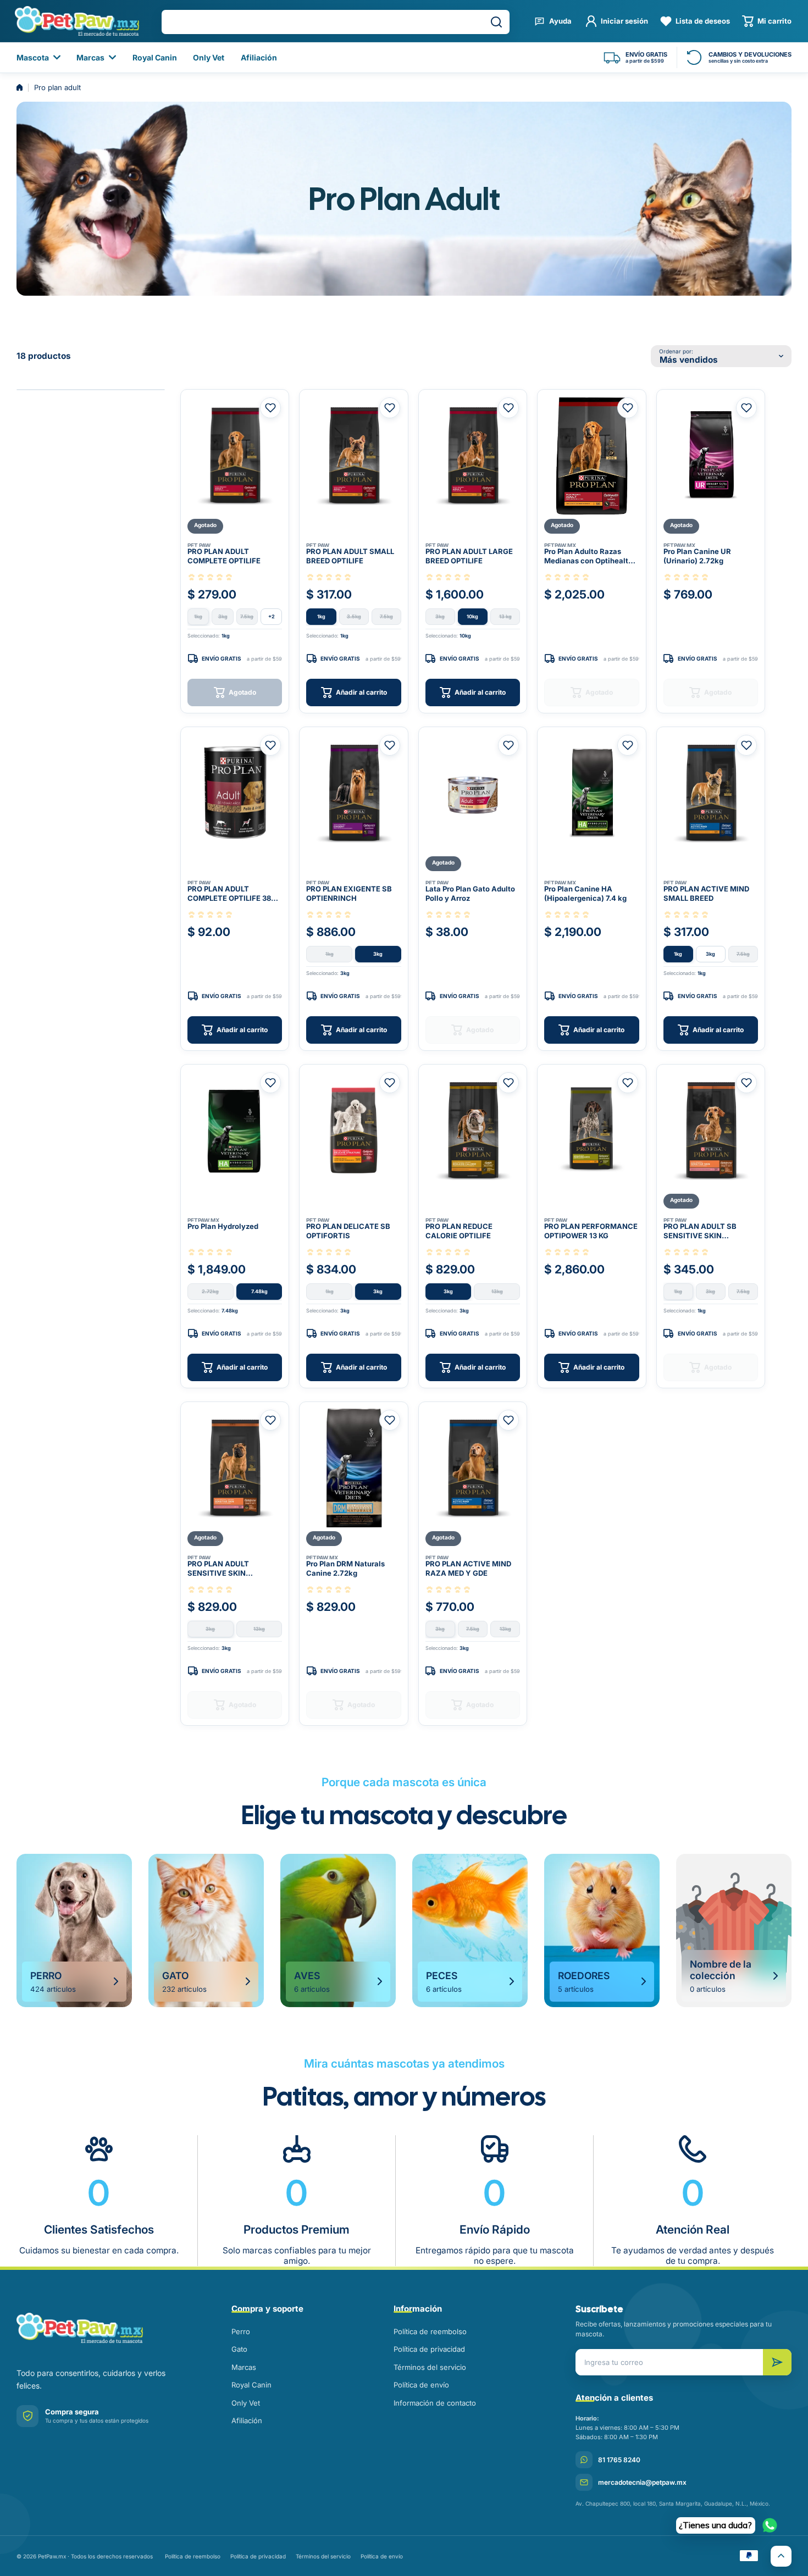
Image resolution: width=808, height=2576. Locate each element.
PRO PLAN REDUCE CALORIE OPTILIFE (459, 1231)
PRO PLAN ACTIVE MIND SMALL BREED (706, 894)
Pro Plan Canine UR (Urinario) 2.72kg (697, 556)
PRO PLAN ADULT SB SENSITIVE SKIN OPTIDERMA (700, 1232)
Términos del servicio (430, 2367)
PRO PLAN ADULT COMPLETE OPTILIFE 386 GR (231, 894)
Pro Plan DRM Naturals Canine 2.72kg (345, 1569)
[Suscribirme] (777, 2362)
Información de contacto (435, 2403)
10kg (472, 616)
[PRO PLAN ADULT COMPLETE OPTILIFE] (235, 456)
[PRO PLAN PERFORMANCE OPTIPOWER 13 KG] (591, 1131)
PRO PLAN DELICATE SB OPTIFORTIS (348, 1231)
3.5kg (354, 616)
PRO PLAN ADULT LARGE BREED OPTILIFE (469, 556)
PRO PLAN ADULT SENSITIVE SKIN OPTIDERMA (218, 1569)
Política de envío (421, 2385)
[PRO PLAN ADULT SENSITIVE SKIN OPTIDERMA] (235, 1468)
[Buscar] (496, 22)
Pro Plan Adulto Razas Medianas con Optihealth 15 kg (588, 557)
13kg (497, 1291)
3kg (223, 616)
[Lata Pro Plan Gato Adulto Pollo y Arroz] (473, 793)
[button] (767, 21)
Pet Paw (199, 545)
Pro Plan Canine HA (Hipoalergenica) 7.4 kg (585, 894)
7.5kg (247, 616)
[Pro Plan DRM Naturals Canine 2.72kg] (353, 1468)
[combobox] (336, 22)
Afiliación (247, 2420)
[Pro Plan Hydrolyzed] (235, 1131)
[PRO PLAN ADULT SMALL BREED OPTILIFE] (353, 456)
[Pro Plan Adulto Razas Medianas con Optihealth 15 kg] (591, 456)
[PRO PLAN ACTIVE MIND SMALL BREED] (711, 793)
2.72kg (210, 1291)
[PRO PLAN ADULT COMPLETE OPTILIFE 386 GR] (235, 793)
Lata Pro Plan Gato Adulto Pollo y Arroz (470, 894)
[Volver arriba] (781, 2556)
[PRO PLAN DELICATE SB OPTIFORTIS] (353, 1131)
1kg (198, 616)
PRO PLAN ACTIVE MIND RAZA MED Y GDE (468, 1569)
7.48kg (259, 1291)
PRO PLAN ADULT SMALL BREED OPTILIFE (350, 556)
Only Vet (246, 2403)
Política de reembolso (430, 2331)
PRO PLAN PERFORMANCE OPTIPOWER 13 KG (591, 1231)
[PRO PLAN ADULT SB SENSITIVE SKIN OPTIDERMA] (711, 1131)
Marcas (244, 2367)
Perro (241, 2331)
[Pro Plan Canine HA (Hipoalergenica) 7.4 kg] (591, 793)
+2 (272, 616)
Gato (239, 2349)
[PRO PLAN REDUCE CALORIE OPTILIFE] (473, 1131)
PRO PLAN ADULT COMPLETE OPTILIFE (224, 556)
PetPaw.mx (560, 545)
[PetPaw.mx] (77, 21)
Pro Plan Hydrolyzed (223, 1226)
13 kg (505, 616)
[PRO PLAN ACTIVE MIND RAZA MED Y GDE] (473, 1468)
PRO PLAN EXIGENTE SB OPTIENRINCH (349, 894)
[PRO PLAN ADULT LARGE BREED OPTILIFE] (473, 456)
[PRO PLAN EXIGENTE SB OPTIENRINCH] (353, 793)
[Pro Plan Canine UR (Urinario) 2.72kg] (711, 456)
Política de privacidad (429, 2349)
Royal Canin (251, 2385)
